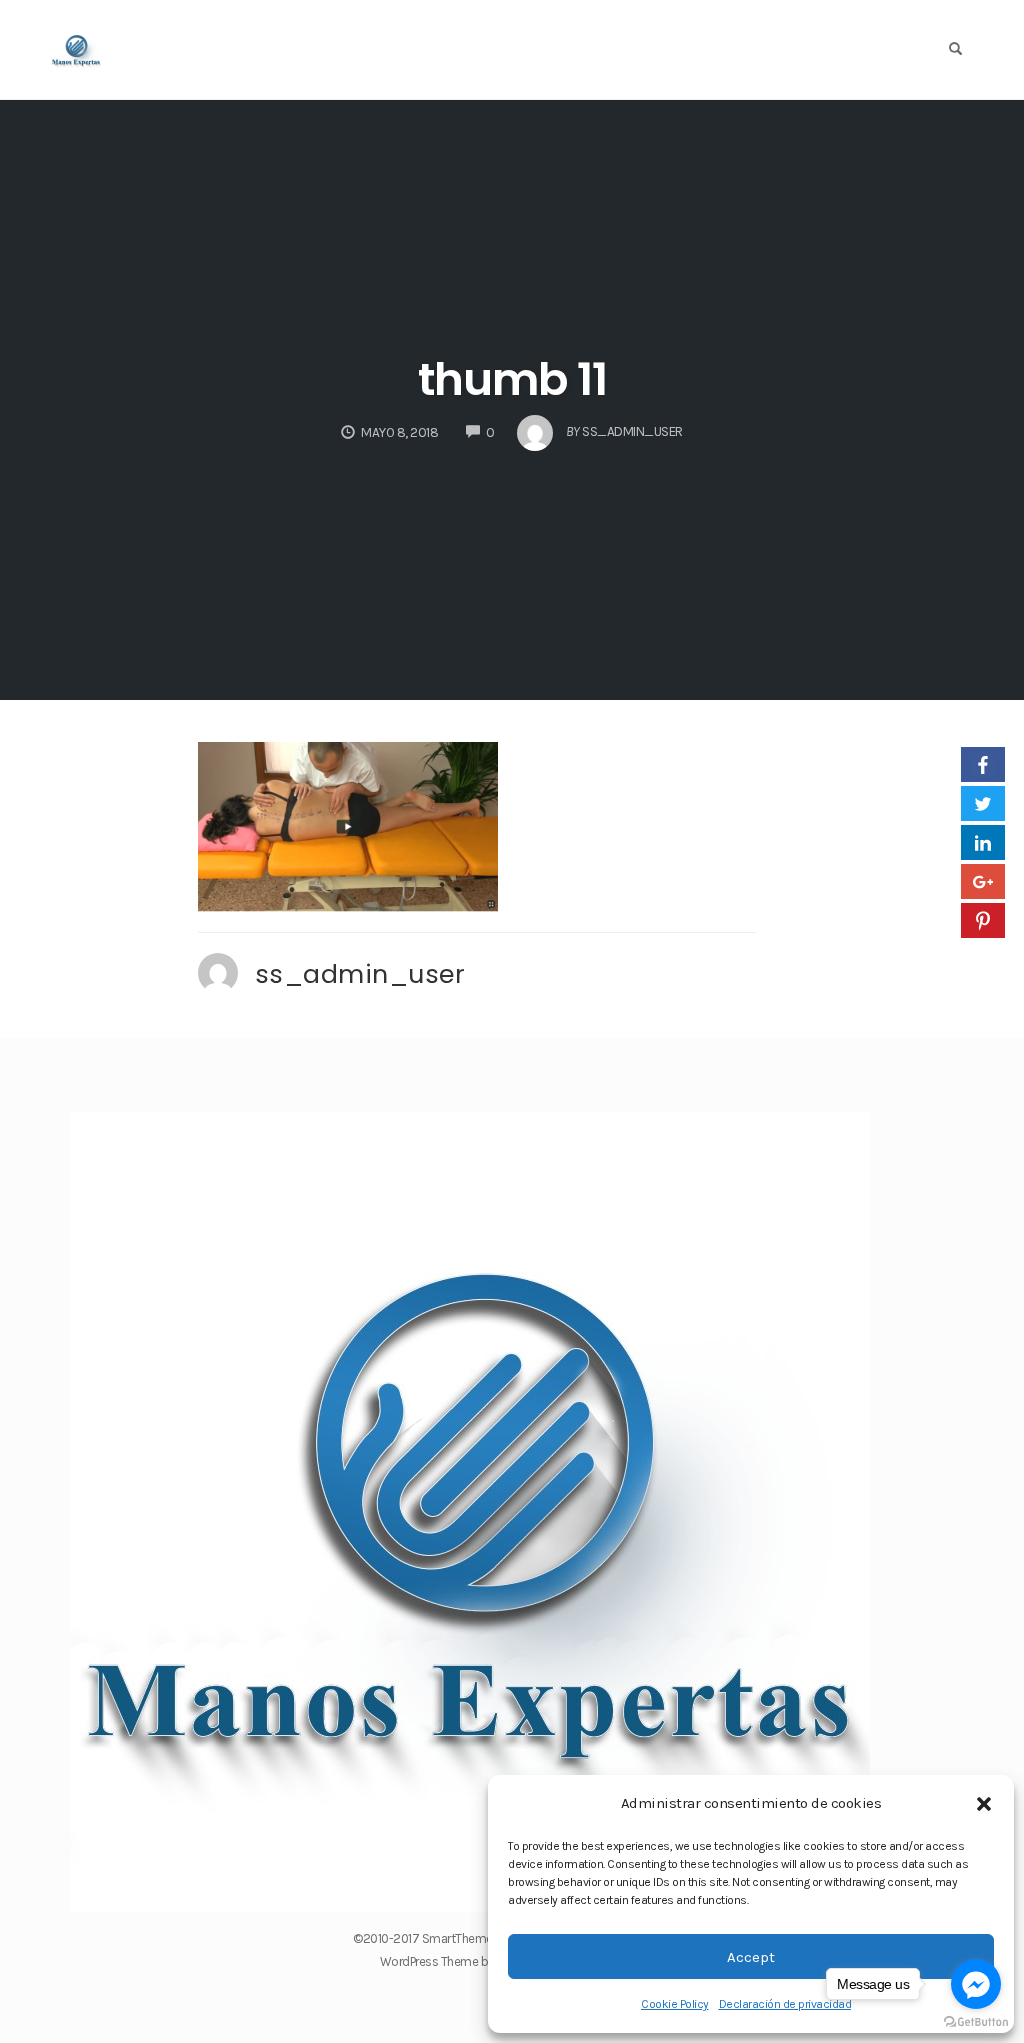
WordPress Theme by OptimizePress (477, 1961)
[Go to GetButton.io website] (976, 2022)
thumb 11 (512, 379)
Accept (751, 1957)
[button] (984, 1804)
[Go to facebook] (976, 1984)
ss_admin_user (360, 974)
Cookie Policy (675, 2004)
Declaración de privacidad (785, 2004)
